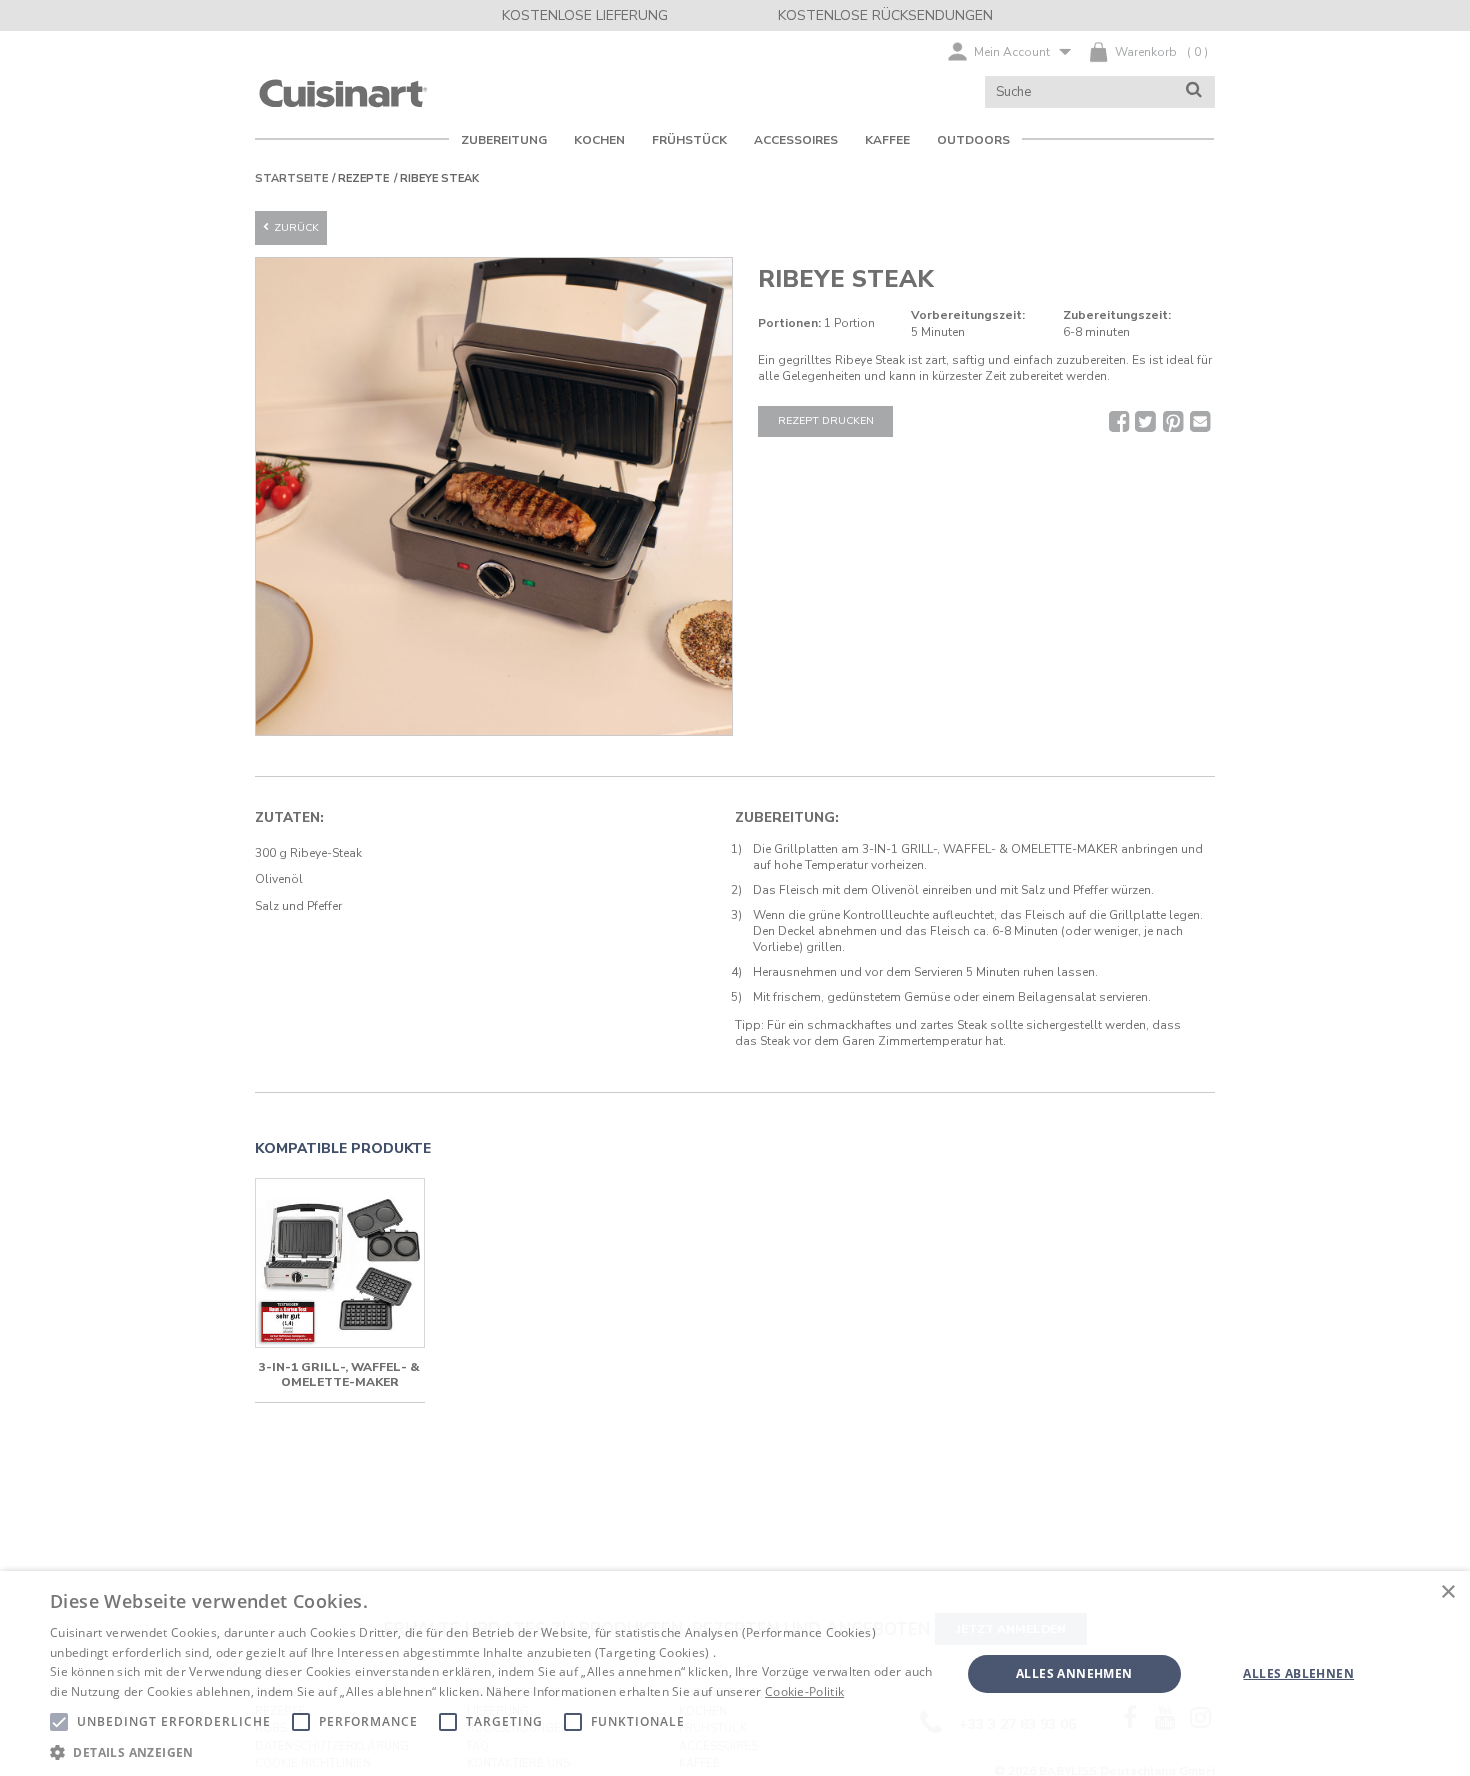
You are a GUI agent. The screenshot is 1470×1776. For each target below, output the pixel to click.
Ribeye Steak (439, 178)
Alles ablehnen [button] (1298, 1673)
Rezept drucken (826, 420)
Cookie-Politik (804, 1691)
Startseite (291, 178)
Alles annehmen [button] (1074, 1673)
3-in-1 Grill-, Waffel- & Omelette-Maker (339, 1375)
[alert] (735, 1673)
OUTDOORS (973, 140)
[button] (492, 1751)
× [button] (1447, 1592)
